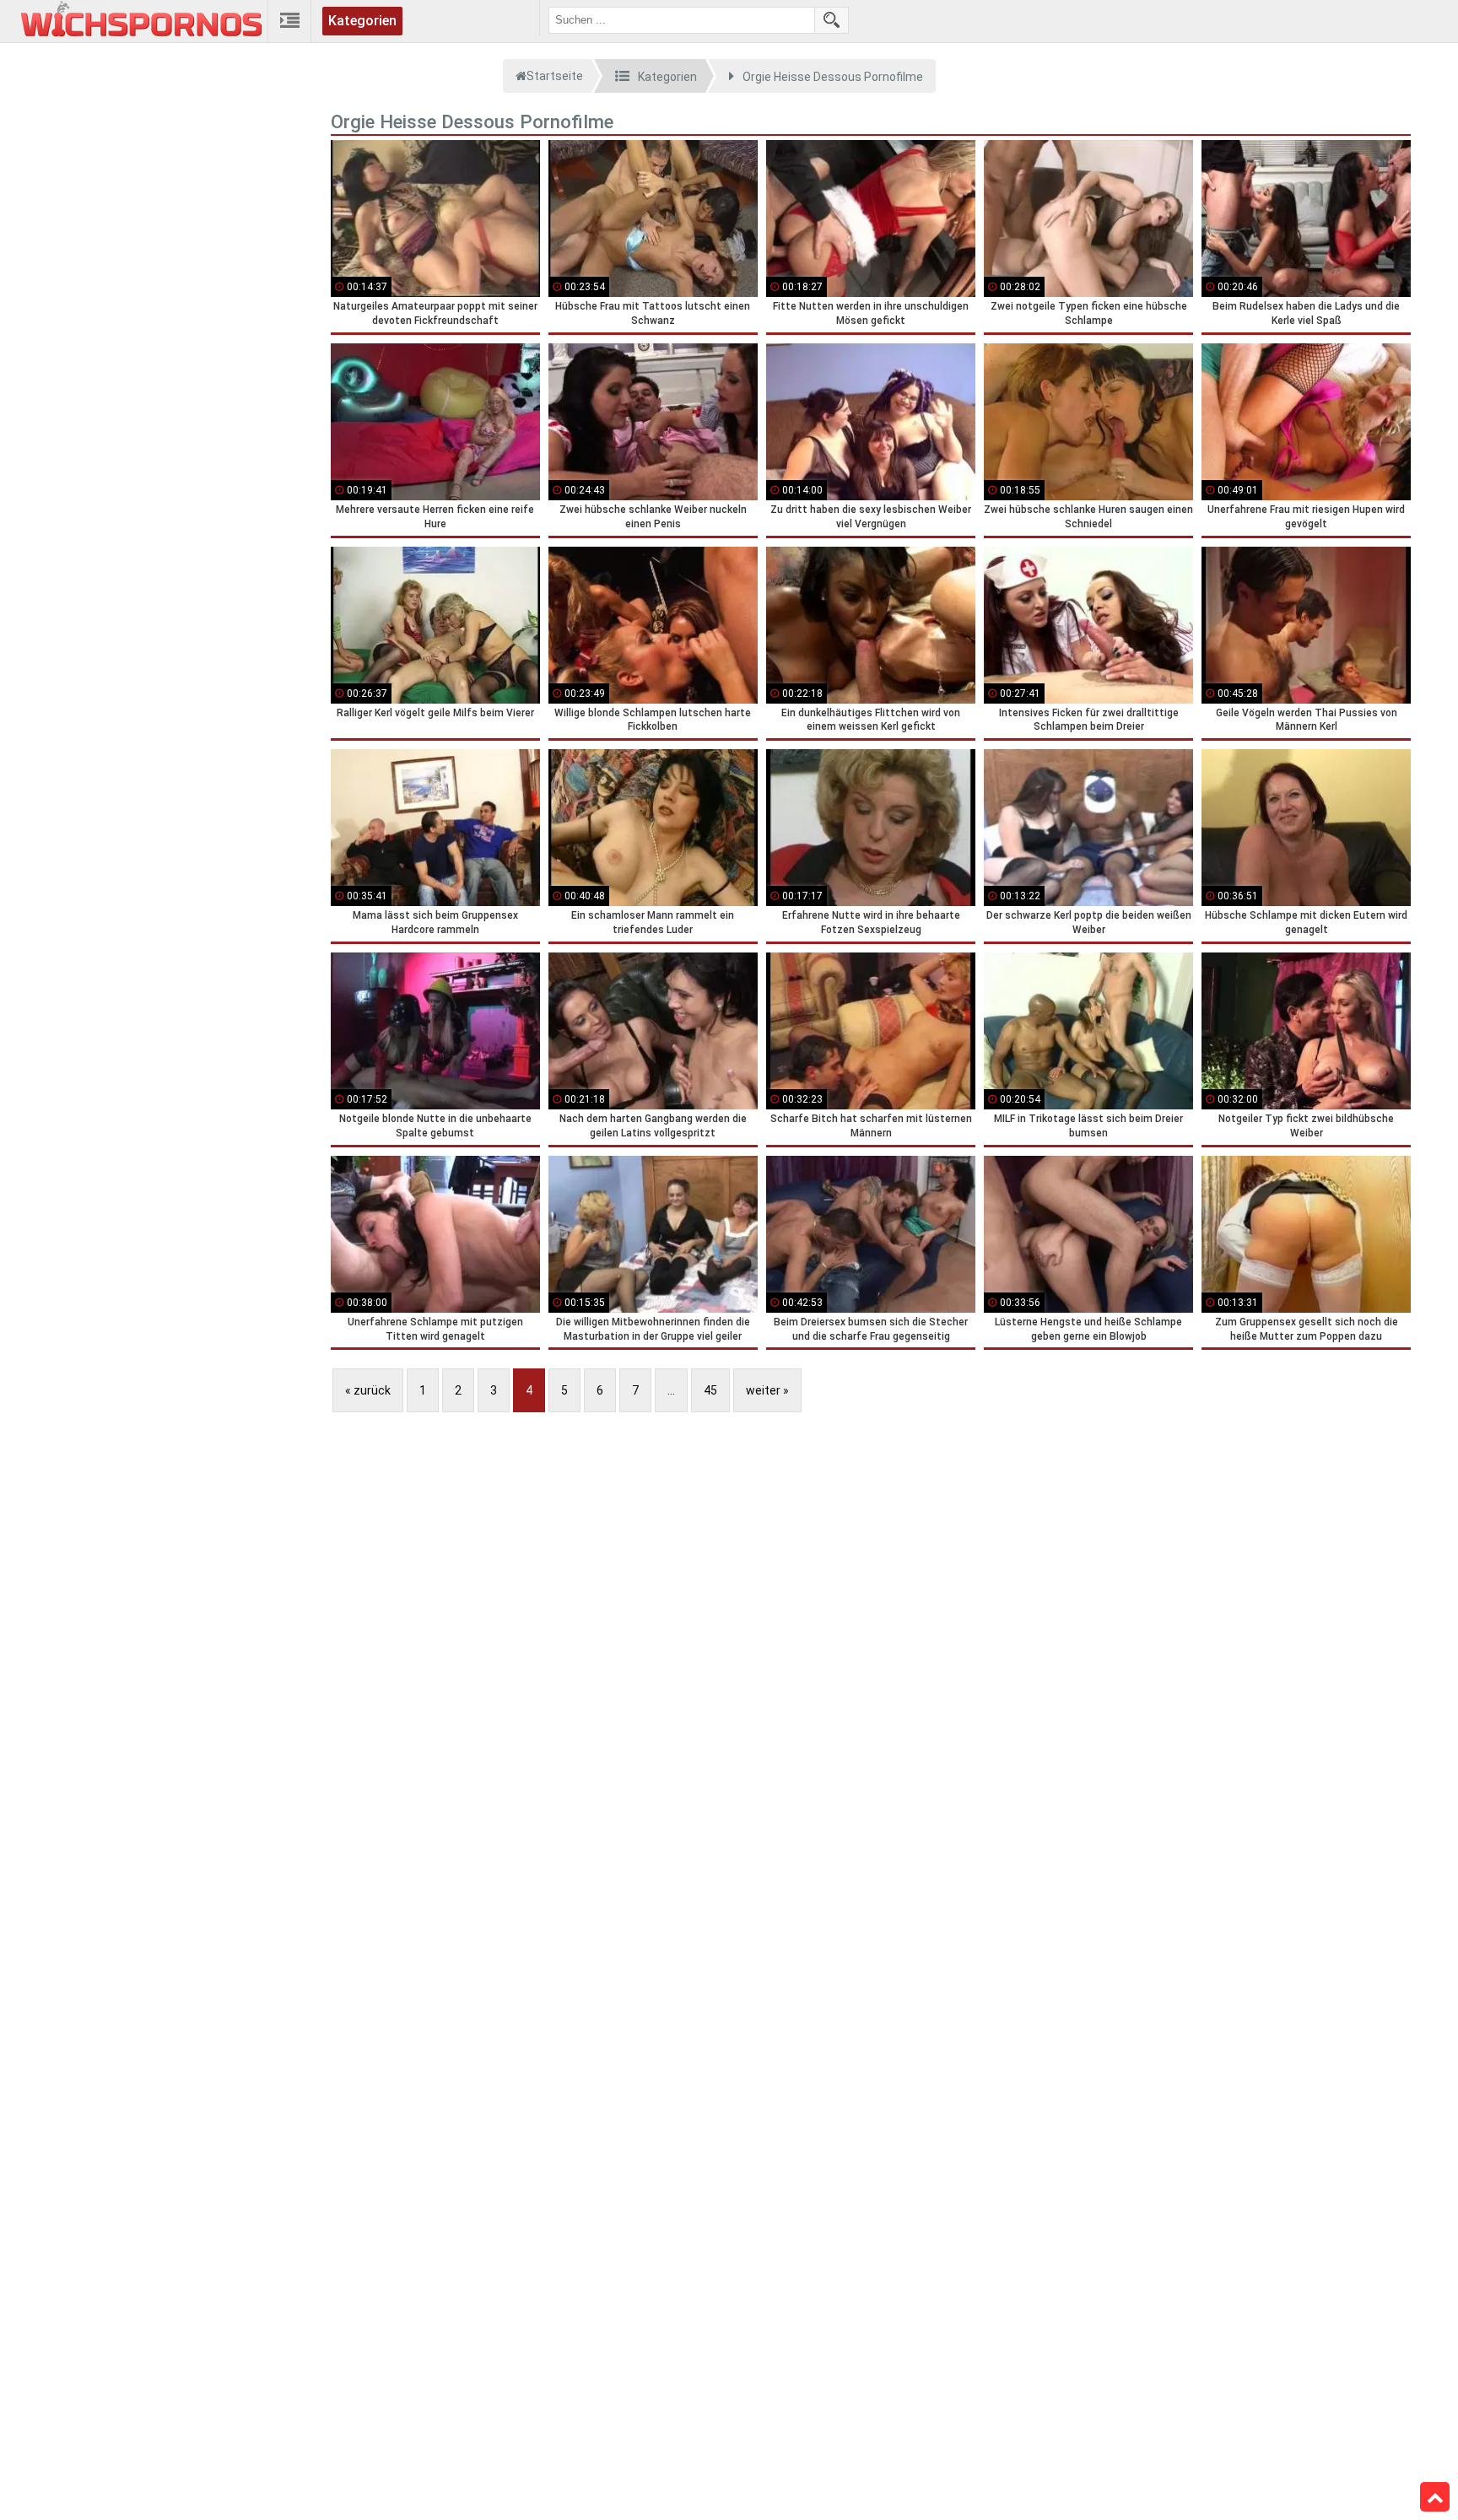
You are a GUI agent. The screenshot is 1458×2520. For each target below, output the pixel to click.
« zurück (368, 1390)
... (671, 1390)
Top (1435, 2497)
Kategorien (362, 21)
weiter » (767, 1390)
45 (710, 1390)
